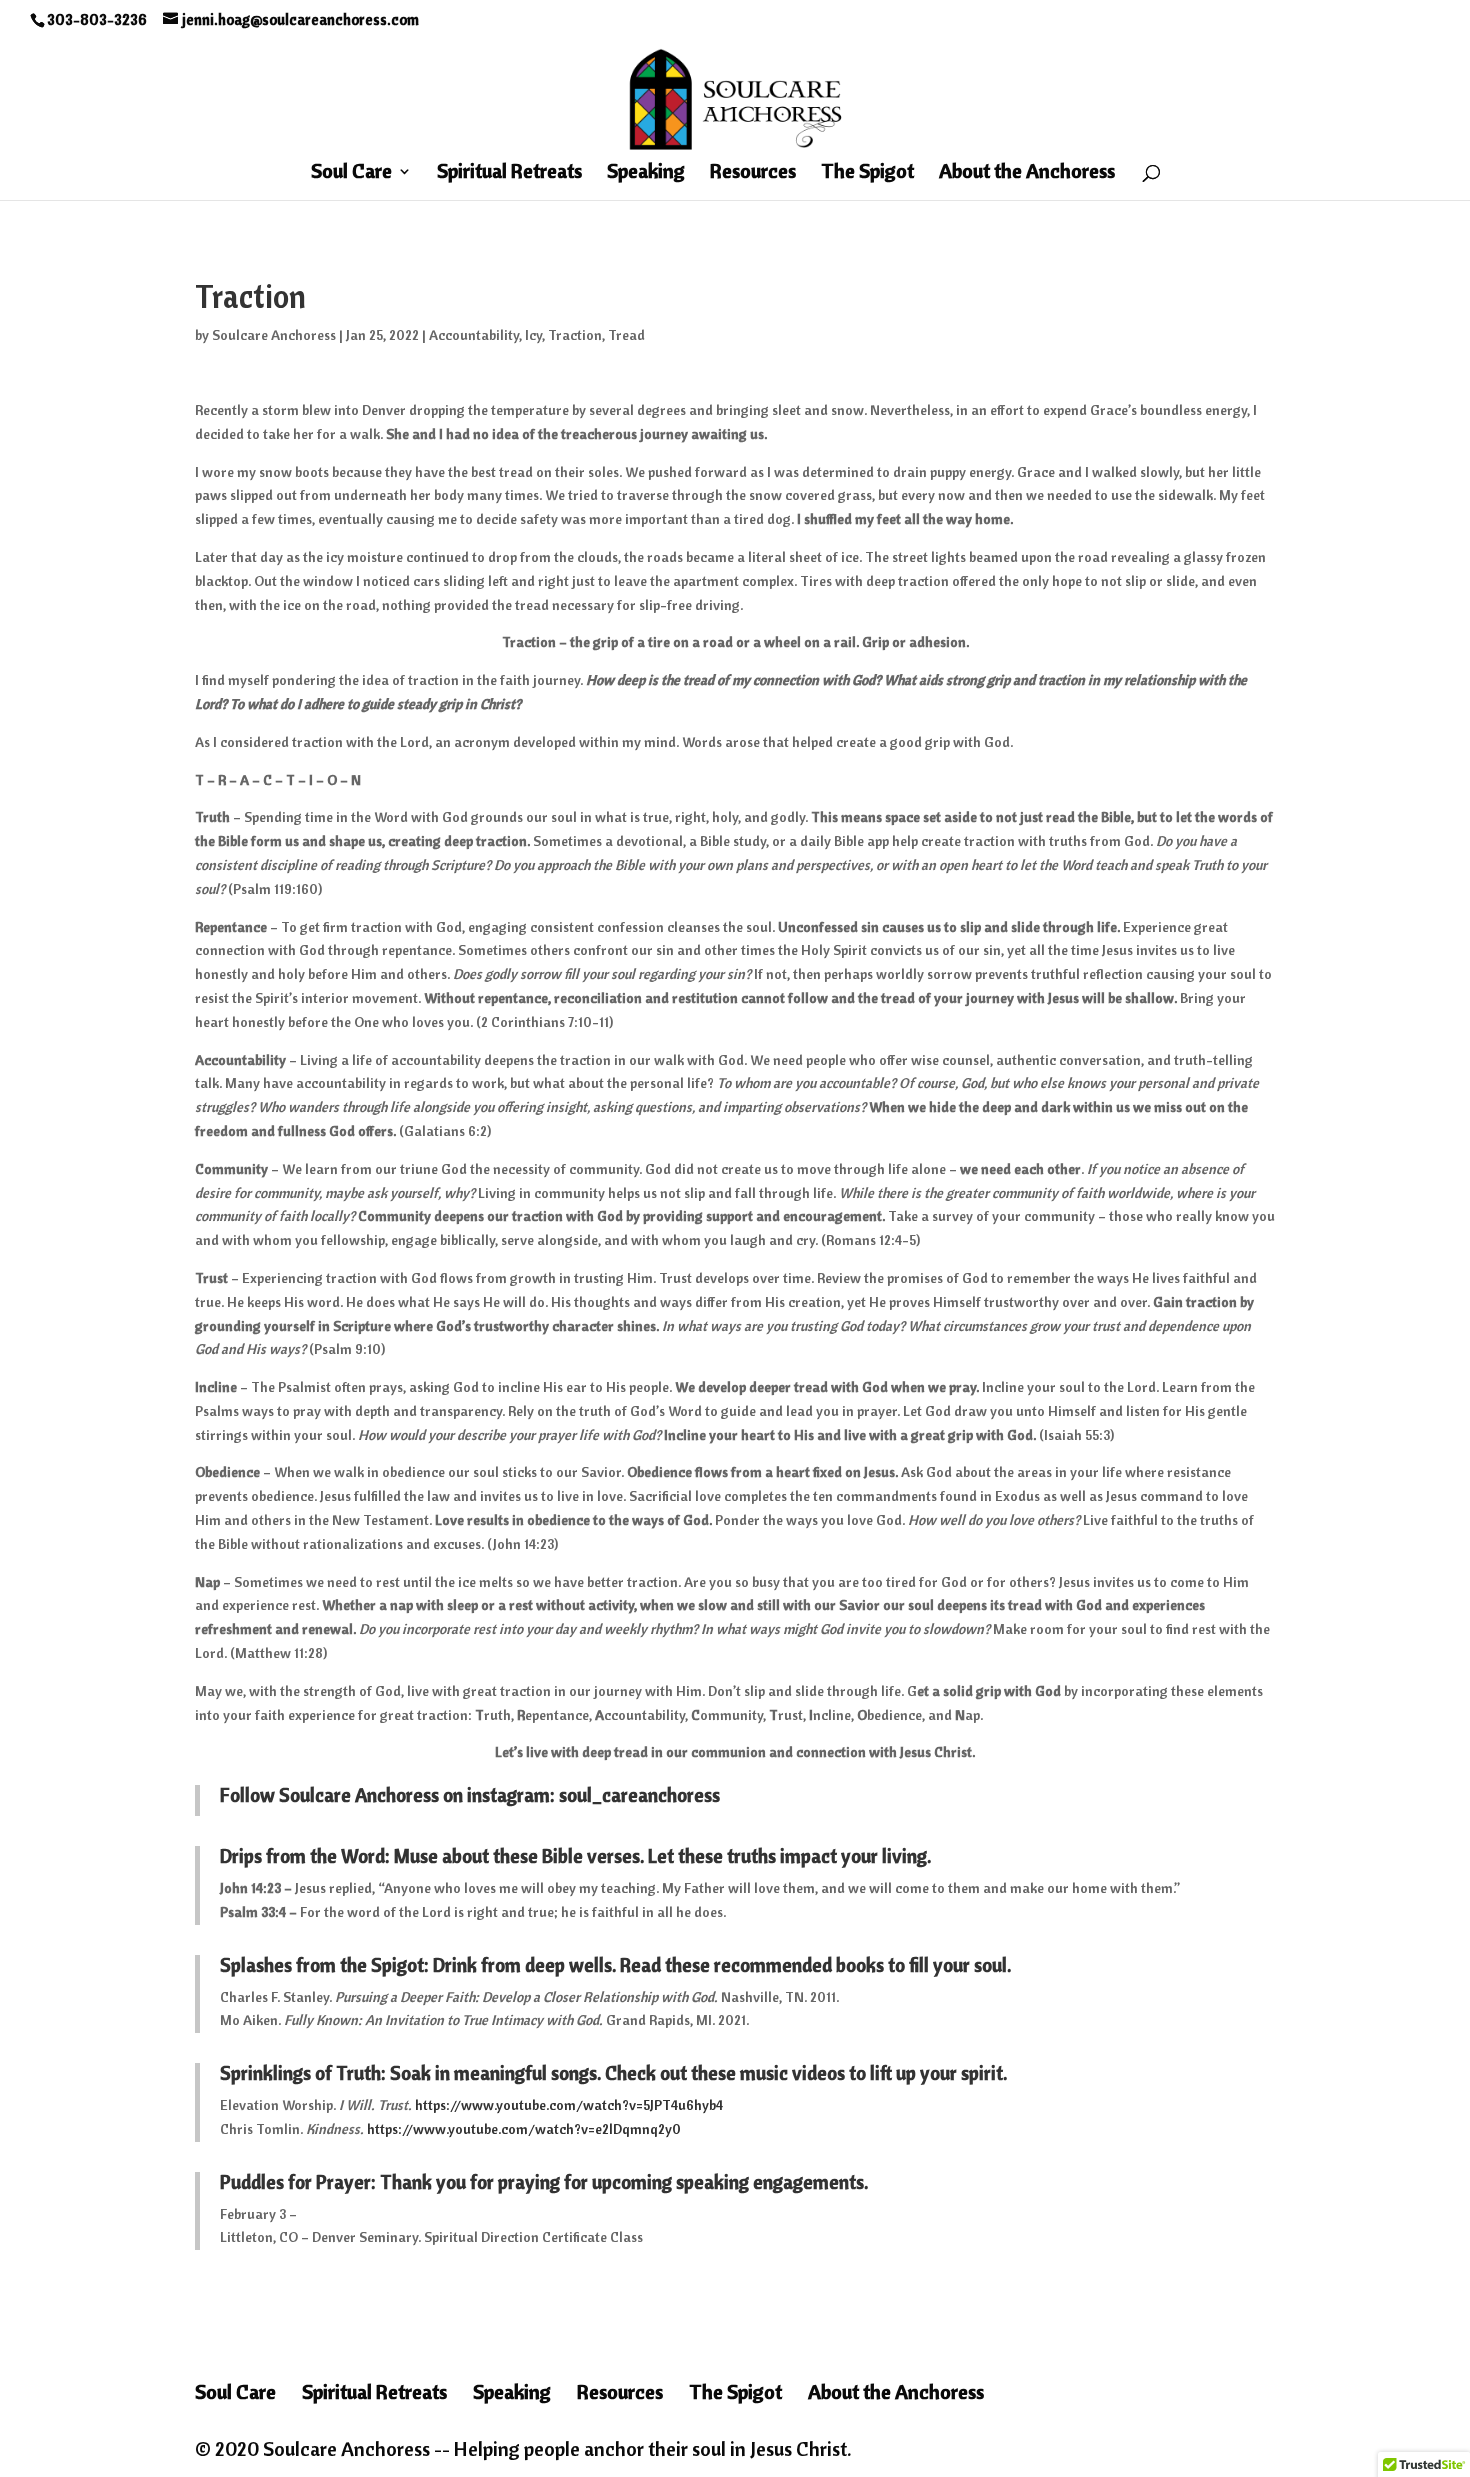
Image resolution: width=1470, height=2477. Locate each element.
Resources (753, 173)
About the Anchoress (1027, 173)
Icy (533, 335)
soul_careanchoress (639, 1795)
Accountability (474, 335)
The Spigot (867, 173)
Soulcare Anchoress (274, 335)
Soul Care (351, 173)
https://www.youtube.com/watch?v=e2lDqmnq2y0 (524, 2129)
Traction (575, 335)
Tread (626, 335)
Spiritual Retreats (509, 173)
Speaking (646, 173)
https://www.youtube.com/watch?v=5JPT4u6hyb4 (569, 2105)
